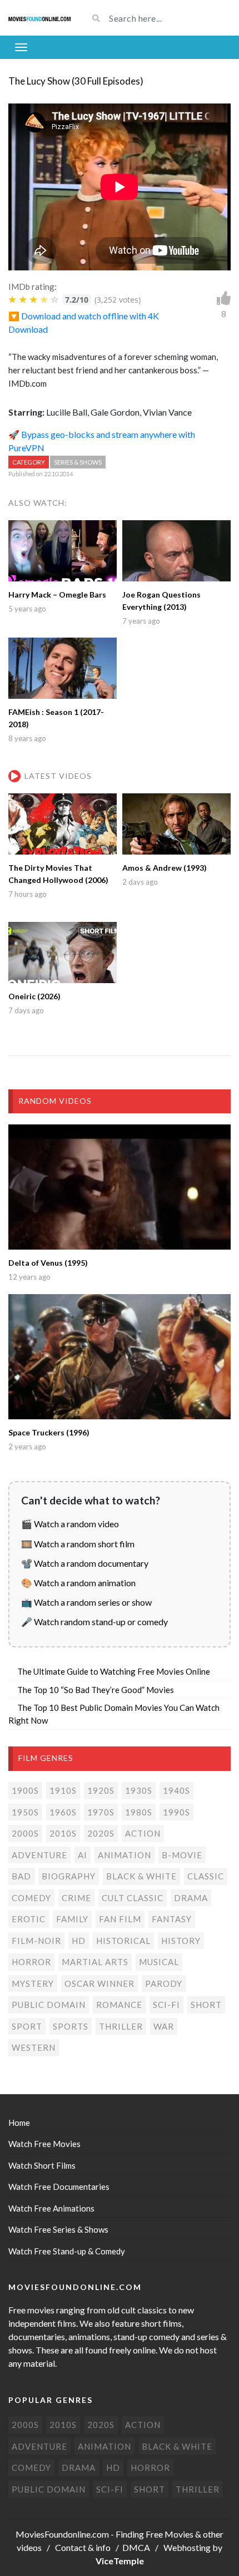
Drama (191, 1898)
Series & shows (78, 462)
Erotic (29, 1919)
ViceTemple (120, 2561)
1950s (25, 1812)
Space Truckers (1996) (49, 1432)
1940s (176, 1790)
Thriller (121, 2026)
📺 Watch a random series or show (86, 1602)
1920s (101, 1790)
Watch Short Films (42, 2165)
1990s (176, 1812)
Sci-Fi (166, 2005)
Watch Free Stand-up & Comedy (67, 2251)
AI (83, 1855)
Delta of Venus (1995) (48, 1263)
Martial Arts (95, 1962)
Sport (27, 2026)
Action (143, 1833)
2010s (63, 1833)
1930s (139, 1790)
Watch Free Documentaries (59, 2187)
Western (34, 2047)
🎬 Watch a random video (70, 1524)
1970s (101, 1812)
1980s (139, 1812)
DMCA (136, 2547)
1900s (25, 1790)
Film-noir (36, 1941)
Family (72, 1919)
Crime (76, 1898)
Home (19, 2123)
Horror (31, 1962)
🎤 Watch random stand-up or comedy (94, 1622)
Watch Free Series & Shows (58, 2229)
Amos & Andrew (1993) (165, 868)
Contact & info (83, 2547)
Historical (123, 1941)
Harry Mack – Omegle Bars (57, 594)
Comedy (31, 1898)
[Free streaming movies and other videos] (40, 18)
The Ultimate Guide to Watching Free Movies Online (114, 1671)
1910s (63, 1790)
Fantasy (172, 1919)
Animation (125, 1855)
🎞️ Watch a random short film (78, 1544)
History (181, 1941)
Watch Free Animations (51, 2208)
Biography (69, 1876)
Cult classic (133, 1898)
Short (206, 2005)
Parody (164, 1983)
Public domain (49, 2005)
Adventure (39, 1855)
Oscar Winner (99, 1983)
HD (79, 1941)
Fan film (120, 1919)
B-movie (182, 1855)
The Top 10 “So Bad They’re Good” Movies (96, 1690)
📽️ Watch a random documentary (85, 1563)
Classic (206, 1876)
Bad (21, 1876)
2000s (25, 1833)
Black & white (141, 1876)
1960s (63, 1812)
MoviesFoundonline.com (62, 2534)
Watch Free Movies (44, 2144)
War (164, 2026)
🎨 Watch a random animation (78, 1583)
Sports (71, 2026)
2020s (101, 1833)
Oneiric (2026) (34, 996)
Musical (159, 1962)
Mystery (33, 1983)
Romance (119, 2005)
